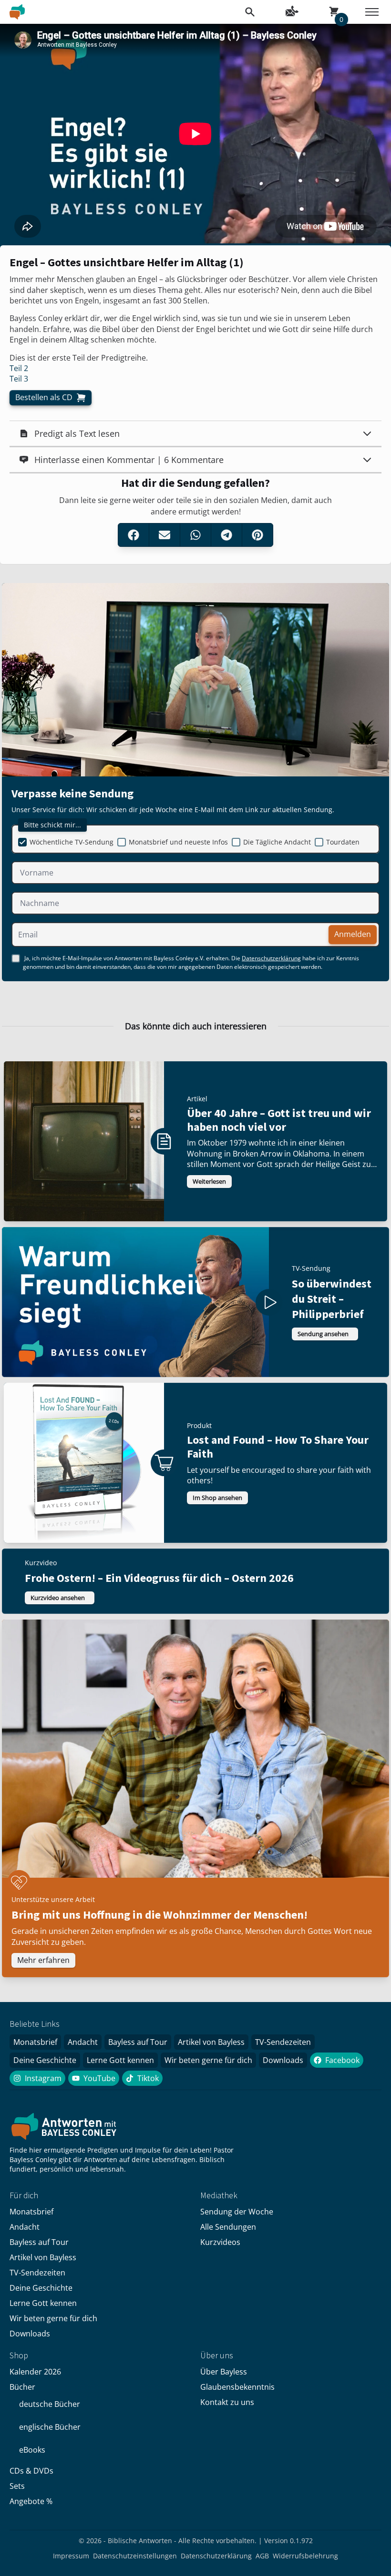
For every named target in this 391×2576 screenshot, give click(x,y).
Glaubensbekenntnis (237, 2387)
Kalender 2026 (35, 2372)
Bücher (22, 2387)
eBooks (32, 2450)
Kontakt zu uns (227, 2402)
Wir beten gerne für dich (208, 2060)
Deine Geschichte (45, 2060)
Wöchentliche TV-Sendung (72, 842)
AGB (262, 2556)
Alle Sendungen (228, 2227)
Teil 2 (19, 368)
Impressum (71, 2556)
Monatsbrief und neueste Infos (178, 842)
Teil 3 (19, 379)
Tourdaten (343, 842)
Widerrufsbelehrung (305, 2556)
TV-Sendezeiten (283, 2042)
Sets (17, 2486)
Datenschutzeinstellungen (135, 2556)
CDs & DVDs (31, 2471)
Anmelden (353, 934)
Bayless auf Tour (138, 2042)
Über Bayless (224, 2372)
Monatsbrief (35, 2042)
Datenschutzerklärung (271, 958)
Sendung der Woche (237, 2212)
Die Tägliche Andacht (277, 842)
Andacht (83, 2042)
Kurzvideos (220, 2242)
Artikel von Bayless (211, 2042)
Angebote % (31, 2501)
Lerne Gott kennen (120, 2060)
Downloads (283, 2060)
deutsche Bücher (50, 2404)
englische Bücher (50, 2427)
